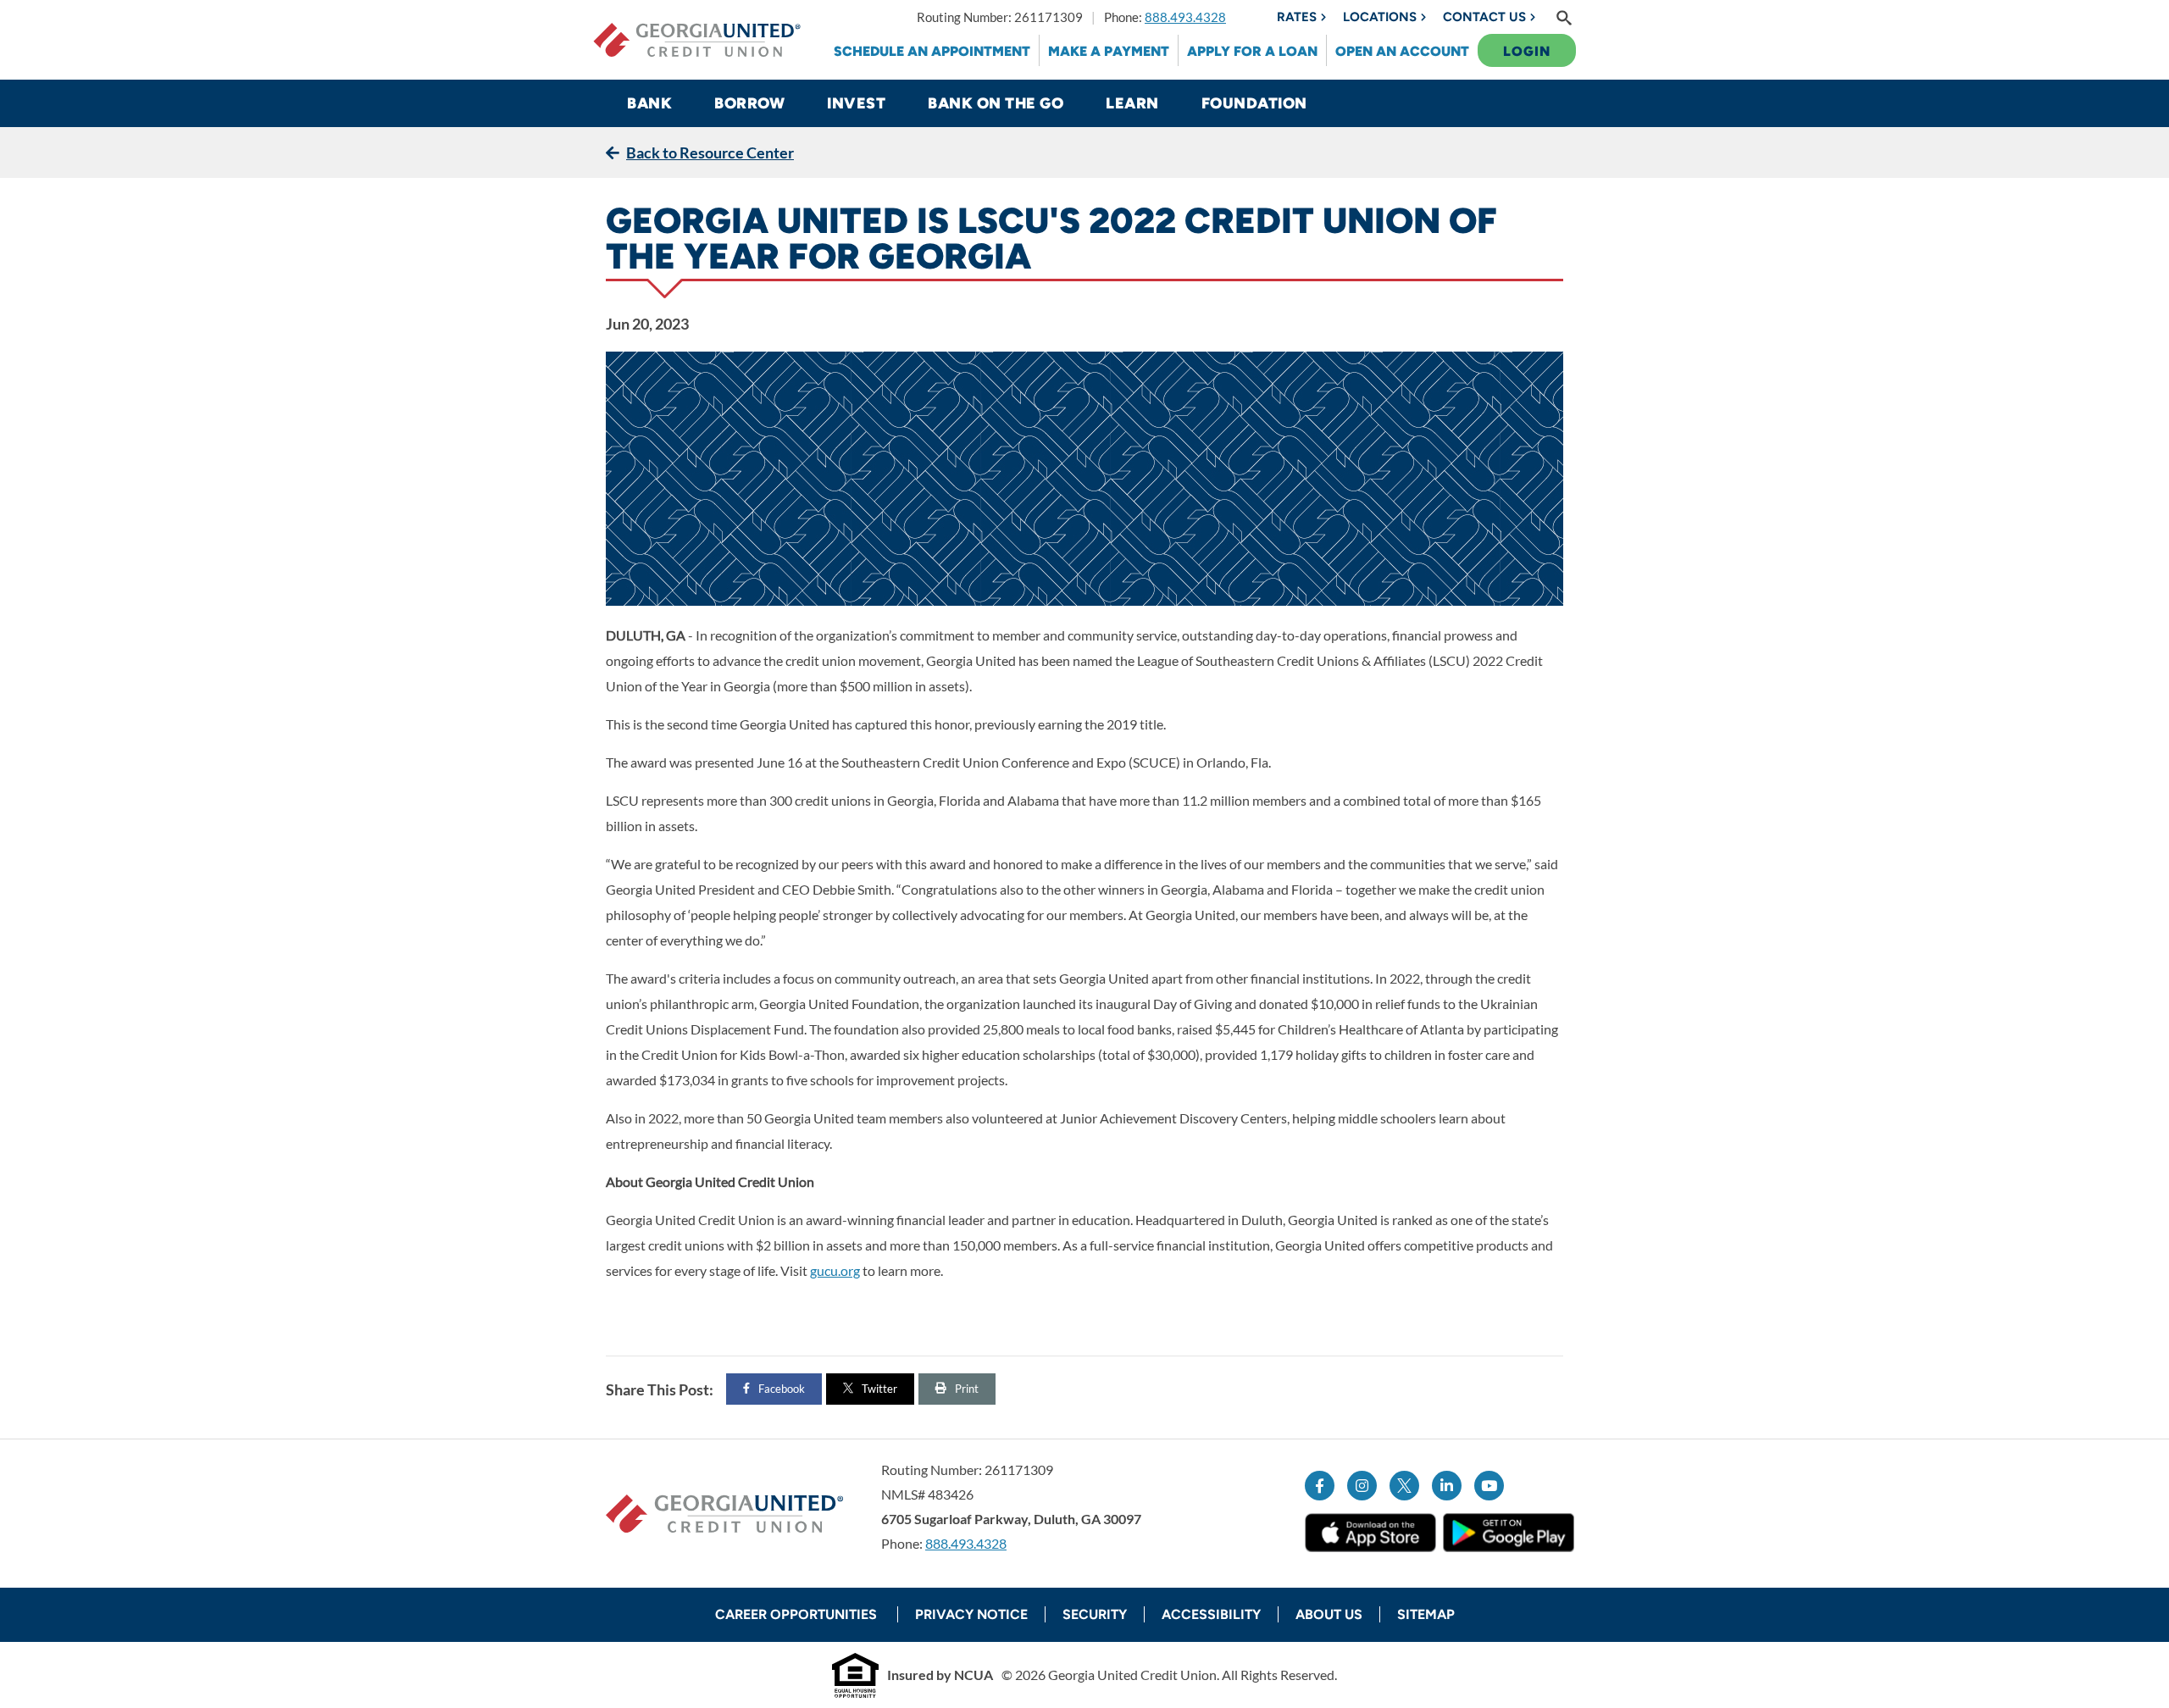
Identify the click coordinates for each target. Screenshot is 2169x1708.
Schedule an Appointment (932, 51)
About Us (1329, 1614)
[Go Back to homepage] (697, 40)
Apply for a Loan (1252, 51)
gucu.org (835, 1270)
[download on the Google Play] (1509, 1532)
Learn (1132, 103)
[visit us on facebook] (1320, 1486)
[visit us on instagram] (1362, 1486)
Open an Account (1402, 51)
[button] (1564, 17)
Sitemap (1426, 1614)
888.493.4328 (1185, 17)
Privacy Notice (971, 1614)
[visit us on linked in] (1447, 1486)
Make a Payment (1109, 51)
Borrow (749, 103)
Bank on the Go (996, 103)
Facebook (782, 1389)
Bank (649, 103)
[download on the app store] (1370, 1533)
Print (967, 1389)
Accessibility (1211, 1614)
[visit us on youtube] (1489, 1486)
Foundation (1254, 103)
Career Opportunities (798, 1614)
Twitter (879, 1389)
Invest (856, 103)
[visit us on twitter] (1404, 1486)
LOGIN (1527, 51)
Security (1095, 1614)
